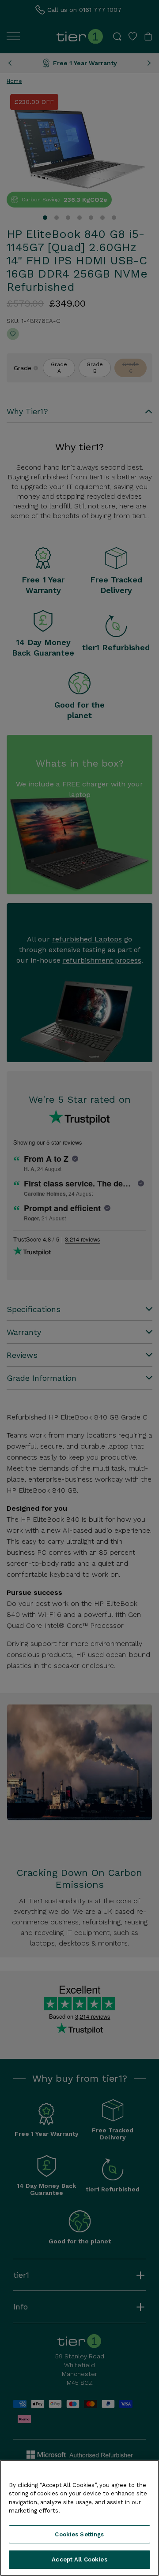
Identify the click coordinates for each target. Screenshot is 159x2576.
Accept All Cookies (79, 2559)
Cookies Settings (79, 2534)
